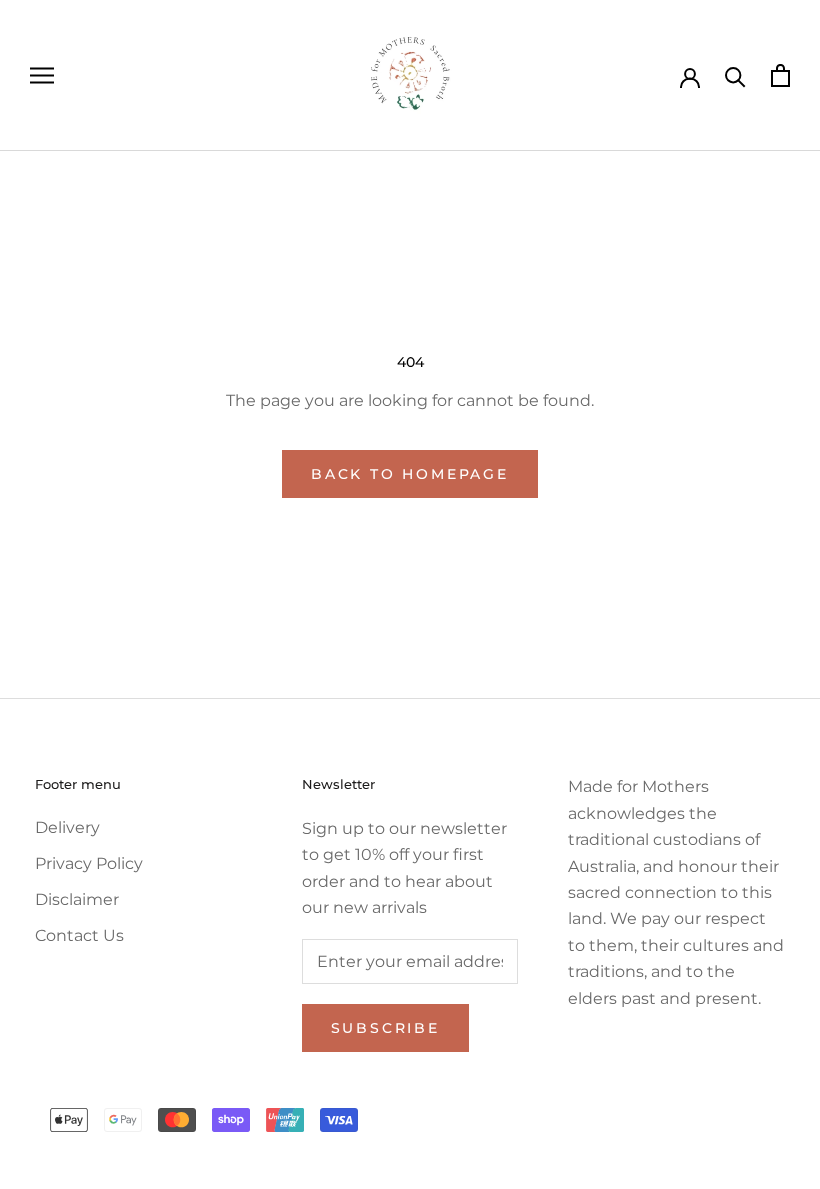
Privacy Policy (89, 863)
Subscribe (385, 1028)
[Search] (735, 75)
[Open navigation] (42, 75)
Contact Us (79, 935)
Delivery (67, 827)
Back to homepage (410, 474)
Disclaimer (77, 899)
